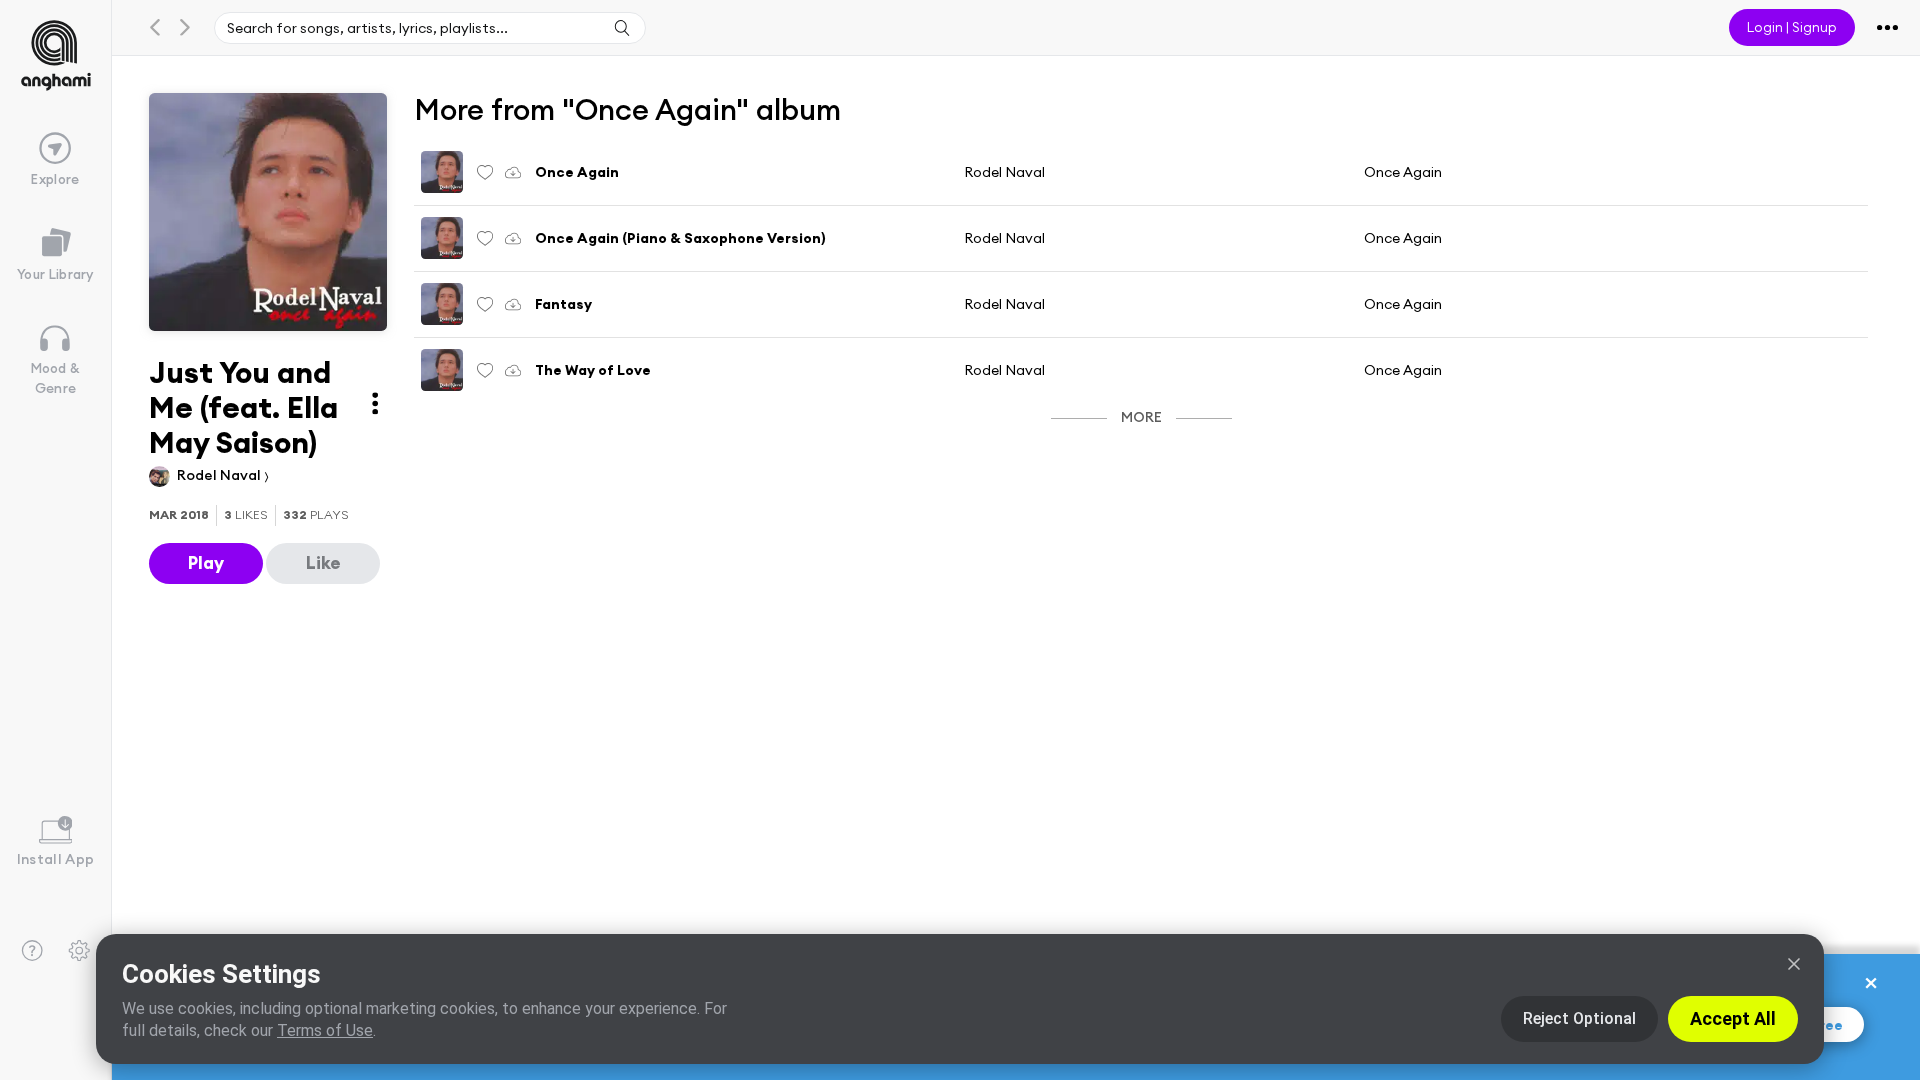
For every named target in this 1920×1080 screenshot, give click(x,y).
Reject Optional (1579, 1018)
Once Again (1403, 172)
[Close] (1794, 964)
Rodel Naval (220, 475)
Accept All (1733, 1018)
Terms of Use (325, 1030)
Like (323, 562)
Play (206, 562)
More (1141, 417)
